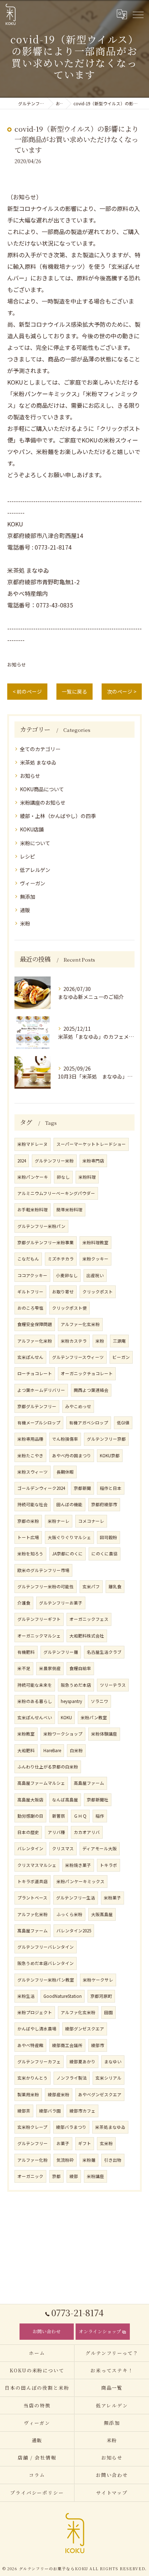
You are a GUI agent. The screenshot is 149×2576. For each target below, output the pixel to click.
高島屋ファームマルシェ (41, 1783)
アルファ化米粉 (33, 1914)
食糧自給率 (80, 1668)
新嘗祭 (59, 1816)
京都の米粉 (28, 1521)
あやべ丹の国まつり (72, 1456)
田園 (108, 2012)
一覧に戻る (74, 691)
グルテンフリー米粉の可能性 (46, 1586)
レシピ (27, 856)
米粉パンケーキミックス (80, 1881)
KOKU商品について (42, 789)
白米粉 (76, 1750)
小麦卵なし (67, 1275)
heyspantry (71, 1701)
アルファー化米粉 (35, 1341)
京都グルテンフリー (37, 1406)
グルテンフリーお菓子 (61, 1603)
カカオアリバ (87, 1832)
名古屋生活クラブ (104, 1652)
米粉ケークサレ (98, 1980)
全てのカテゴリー (40, 749)
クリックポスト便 (69, 1308)
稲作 (100, 1816)
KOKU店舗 (32, 829)
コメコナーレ (91, 1521)
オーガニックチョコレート (87, 1373)
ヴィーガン (33, 883)
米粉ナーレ (59, 1521)
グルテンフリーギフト (39, 1619)
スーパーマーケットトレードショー (91, 1144)
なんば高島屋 (65, 1800)
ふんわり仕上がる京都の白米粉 (48, 1767)
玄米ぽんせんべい (35, 1717)
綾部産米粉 (59, 2094)
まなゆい (113, 2062)
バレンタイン (30, 1848)
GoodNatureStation (63, 1996)
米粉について (35, 843)
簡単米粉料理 (69, 1209)
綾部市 (98, 2045)
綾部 (74, 2176)
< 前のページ (27, 691)
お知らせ (17, 664)
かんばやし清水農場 (37, 2029)
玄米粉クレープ (32, 2127)
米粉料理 (87, 1177)
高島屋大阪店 (30, 1800)
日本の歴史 (28, 1832)
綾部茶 (24, 2111)
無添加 (27, 897)
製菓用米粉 (28, 2094)
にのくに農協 (105, 1554)
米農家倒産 (50, 1668)
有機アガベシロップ (89, 1423)
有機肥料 (26, 1652)
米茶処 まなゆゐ (38, 762)
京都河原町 (101, 1996)
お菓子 (63, 2143)
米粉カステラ (74, 1341)
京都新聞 (82, 1488)
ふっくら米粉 (69, 1914)
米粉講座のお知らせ (43, 802)
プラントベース (32, 1898)
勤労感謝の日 (30, 1816)
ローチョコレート (35, 1373)
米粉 (25, 923)
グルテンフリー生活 (76, 1898)
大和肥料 (26, 1750)
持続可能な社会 (33, 1504)
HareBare (52, 1750)
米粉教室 (26, 1734)
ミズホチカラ (61, 1259)
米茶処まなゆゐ (110, 2127)
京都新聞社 (98, 1800)
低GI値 (123, 1423)
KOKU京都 (110, 1456)
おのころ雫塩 (30, 1308)
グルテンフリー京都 (106, 1439)
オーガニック (30, 2176)
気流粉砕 (65, 2160)
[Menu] (138, 14)
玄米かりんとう (33, 2078)
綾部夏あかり (82, 2062)
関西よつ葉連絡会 (91, 1390)
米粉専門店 (93, 1161)
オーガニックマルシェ (39, 1636)
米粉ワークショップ (63, 1734)
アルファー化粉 (33, 2160)
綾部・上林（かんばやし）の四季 (58, 816)
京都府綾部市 (104, 1504)
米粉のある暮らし (35, 1701)
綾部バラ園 (50, 2111)
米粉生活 (26, 1996)
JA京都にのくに (67, 1554)
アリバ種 (56, 1832)
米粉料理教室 (95, 1242)
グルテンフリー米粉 (54, 1161)
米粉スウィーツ (33, 1472)
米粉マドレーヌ (33, 1144)
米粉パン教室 (94, 1717)
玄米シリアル (108, 2078)
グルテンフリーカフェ (39, 2062)
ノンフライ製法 (72, 2078)
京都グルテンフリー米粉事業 (46, 1242)
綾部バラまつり (71, 2127)
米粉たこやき (30, 1456)
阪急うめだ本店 (76, 1685)
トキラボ (108, 1865)
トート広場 (28, 1537)
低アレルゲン (35, 870)
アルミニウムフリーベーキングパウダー (56, 1193)
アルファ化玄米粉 (78, 2012)
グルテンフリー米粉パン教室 (46, 1980)
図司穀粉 (108, 1537)
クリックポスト (98, 1292)
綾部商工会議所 (67, 2045)
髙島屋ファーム (33, 1931)
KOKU (66, 1717)
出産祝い (95, 1275)
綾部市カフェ (82, 2111)
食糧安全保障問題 (35, 1324)
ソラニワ (99, 1701)
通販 (25, 910)
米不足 (24, 1668)
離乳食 (115, 1586)
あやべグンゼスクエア (100, 2094)
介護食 (24, 1603)
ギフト (85, 2143)
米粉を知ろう (30, 1554)
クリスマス (63, 1848)
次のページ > (122, 691)
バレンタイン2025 (74, 1931)
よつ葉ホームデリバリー (41, 1390)
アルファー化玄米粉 (80, 1324)
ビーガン (121, 1357)
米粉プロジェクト (35, 2012)
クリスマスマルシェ (37, 1865)
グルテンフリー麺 (61, 1652)
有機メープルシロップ (39, 1423)
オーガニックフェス (89, 1619)
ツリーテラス (113, 1685)
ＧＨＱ (80, 1816)
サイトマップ (112, 2493)
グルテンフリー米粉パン (41, 1226)
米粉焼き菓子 (78, 1865)
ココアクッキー (32, 1275)
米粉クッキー (95, 1259)
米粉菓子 (112, 1898)
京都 (56, 2176)
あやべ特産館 (30, 2045)
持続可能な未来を (35, 1685)
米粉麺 (89, 2160)
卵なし (63, 1177)
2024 (22, 1161)
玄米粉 (106, 2143)
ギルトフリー (30, 1292)
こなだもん (28, 1259)
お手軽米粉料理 (33, 1209)
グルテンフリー (33, 2143)
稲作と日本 (111, 1488)
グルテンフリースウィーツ (78, 1357)
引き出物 (113, 2160)
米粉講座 (95, 2176)
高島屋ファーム (89, 1783)
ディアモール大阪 (100, 1848)
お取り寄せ (63, 1292)
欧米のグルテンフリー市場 (43, 1570)
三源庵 (119, 1341)
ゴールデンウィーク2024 (41, 1488)
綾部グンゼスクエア (85, 2029)
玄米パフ (91, 1586)
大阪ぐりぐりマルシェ (69, 1537)
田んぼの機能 (69, 1504)
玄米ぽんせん (30, 1357)
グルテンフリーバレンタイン (46, 1947)
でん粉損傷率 (65, 1439)
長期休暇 (65, 1472)
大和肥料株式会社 (87, 1636)
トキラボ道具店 (33, 1881)
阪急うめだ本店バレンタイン (46, 1963)
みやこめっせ (78, 1406)
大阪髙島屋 (102, 1914)
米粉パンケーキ (33, 1177)
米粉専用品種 (30, 1439)
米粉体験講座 (104, 1734)
